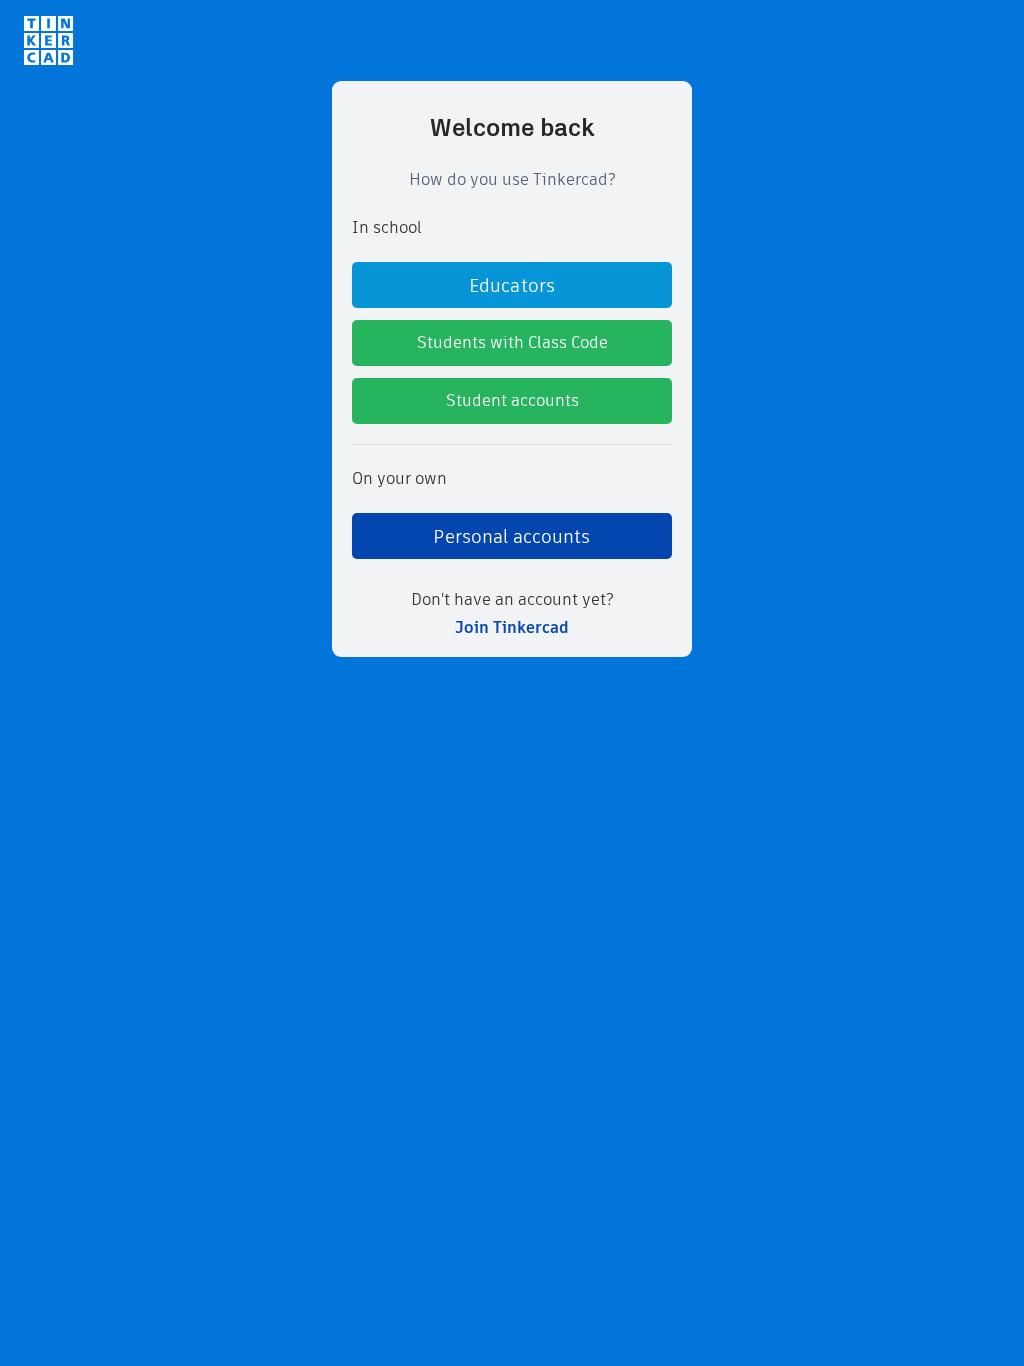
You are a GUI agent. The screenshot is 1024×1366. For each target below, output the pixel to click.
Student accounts (512, 400)
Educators (512, 285)
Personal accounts (511, 536)
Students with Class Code (512, 342)
